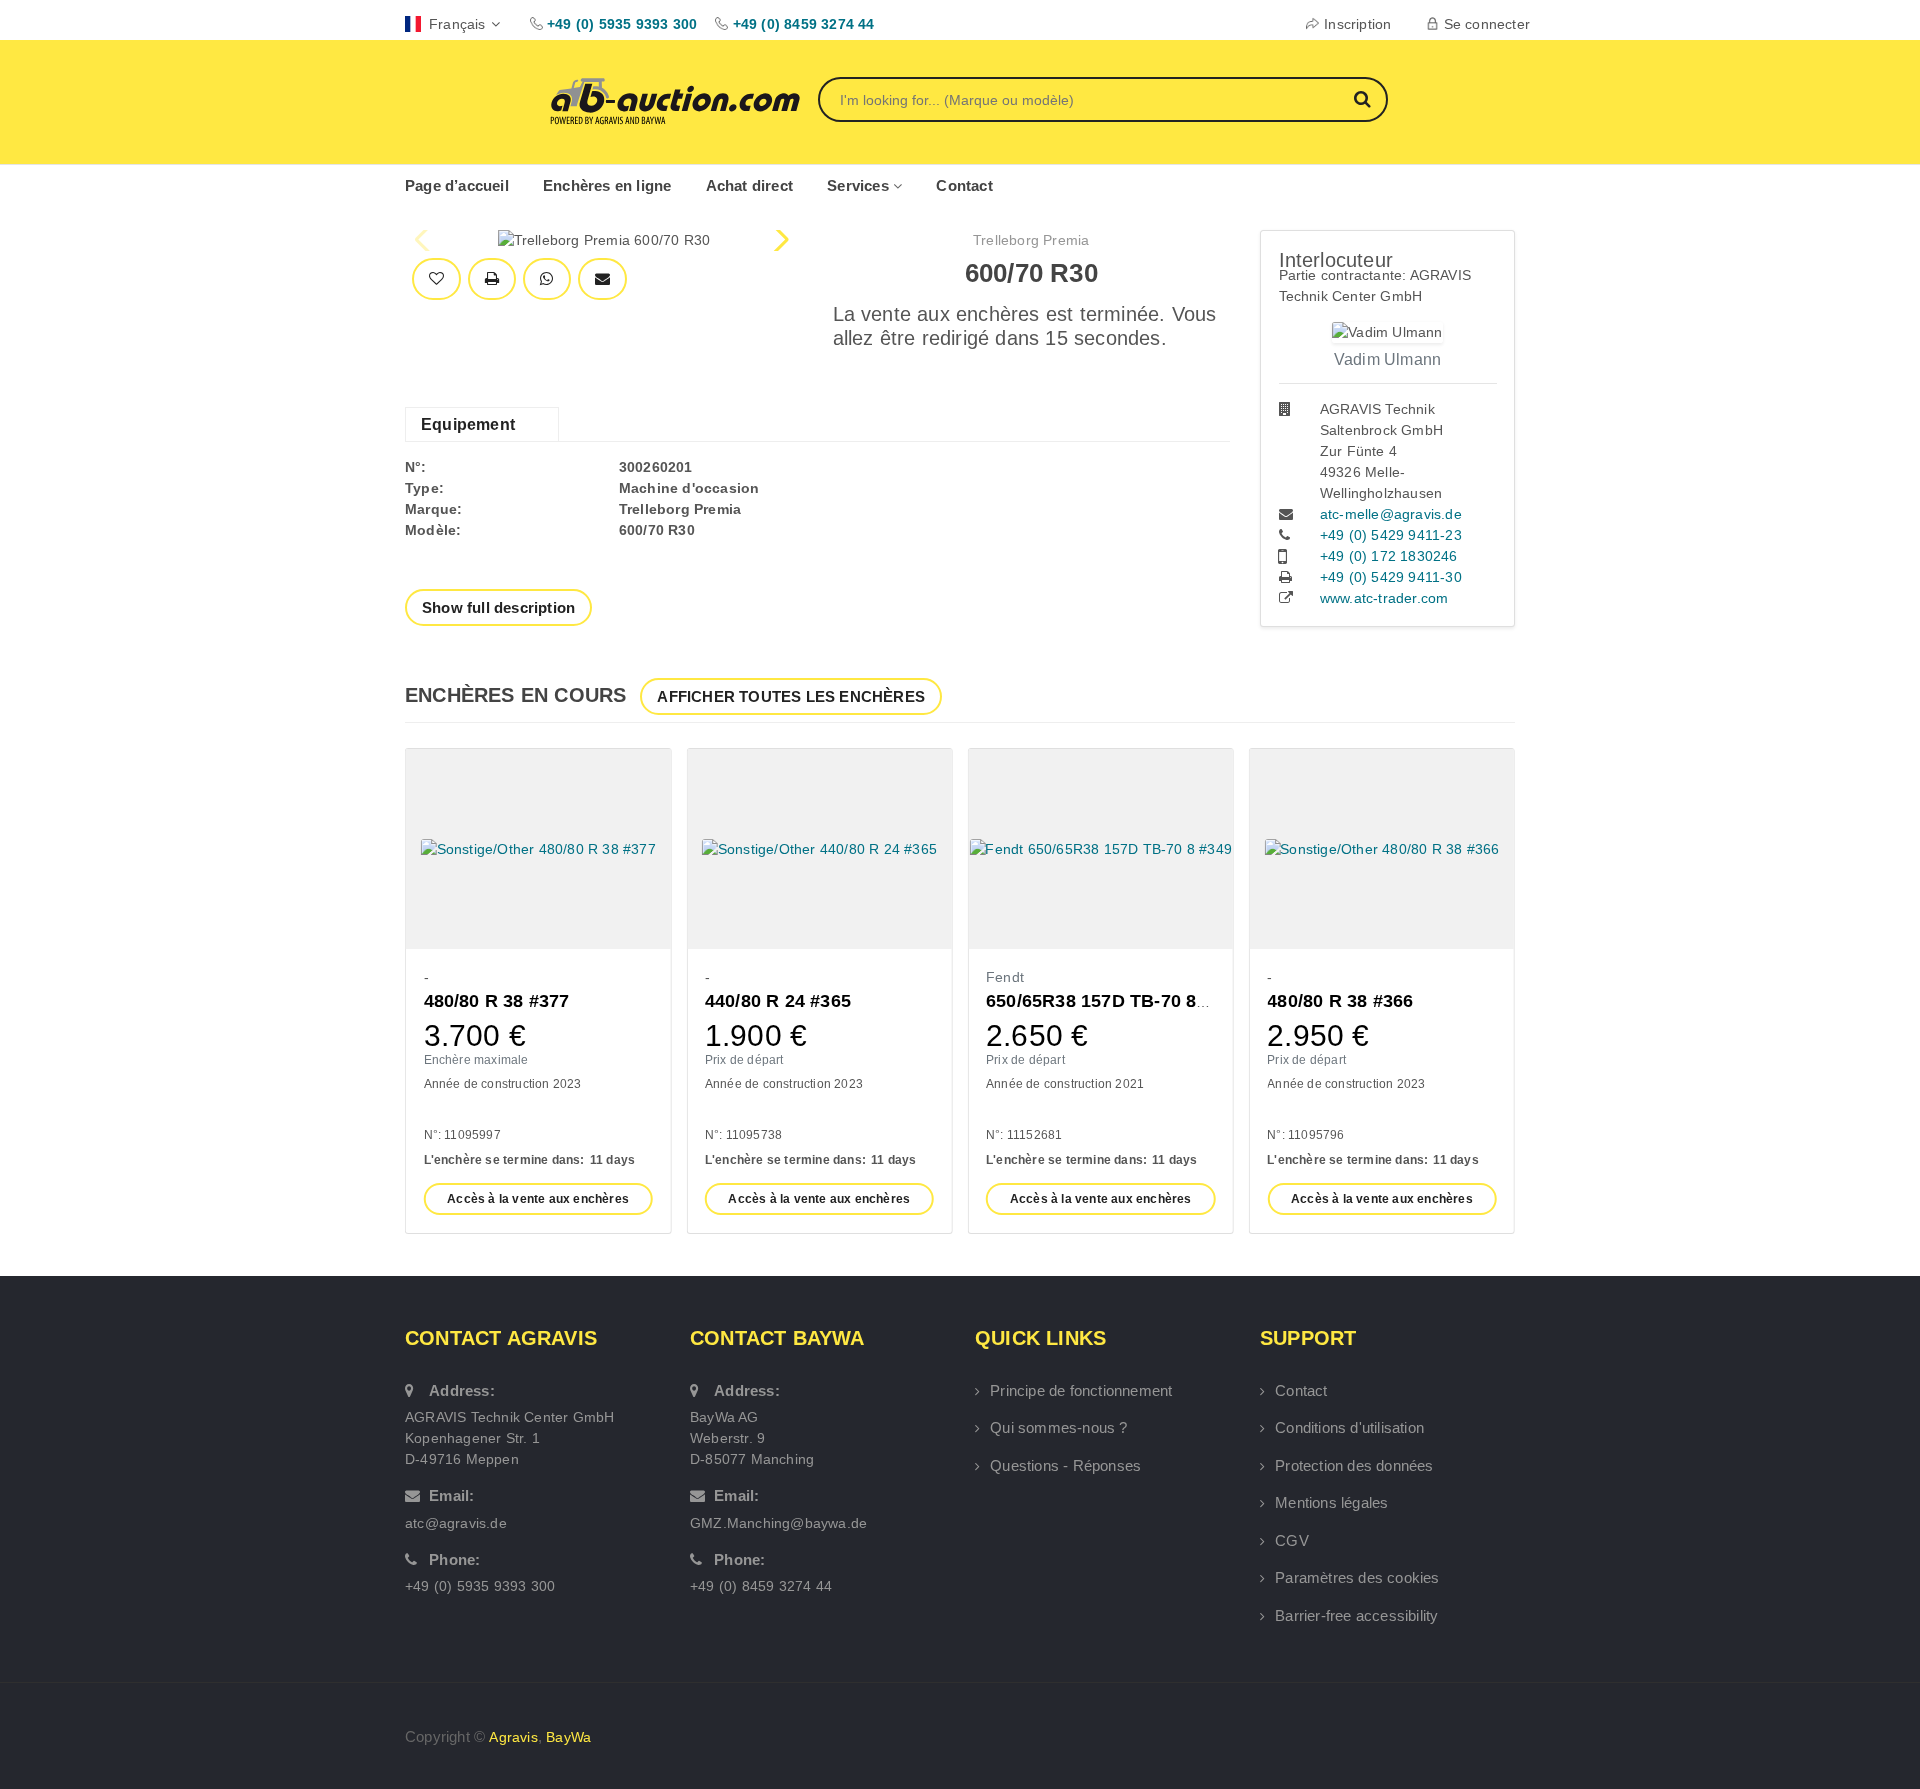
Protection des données (1354, 1465)
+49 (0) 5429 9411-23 (1391, 535)
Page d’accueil (457, 185)
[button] (779, 240)
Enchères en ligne (607, 185)
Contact (964, 185)
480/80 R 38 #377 (497, 1001)
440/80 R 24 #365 (778, 1001)
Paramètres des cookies (1357, 1577)
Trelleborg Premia (1031, 240)
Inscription (1357, 24)
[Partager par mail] (602, 279)
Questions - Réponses (1065, 1465)
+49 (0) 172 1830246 (1389, 556)
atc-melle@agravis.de (1391, 514)
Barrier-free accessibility (1356, 1615)
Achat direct (749, 185)
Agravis (513, 1737)
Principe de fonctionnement (1081, 1390)
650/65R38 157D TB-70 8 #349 (1114, 1001)
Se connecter (1487, 24)
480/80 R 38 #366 (1340, 1001)
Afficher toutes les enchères (791, 696)
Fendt (1005, 977)
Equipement (468, 424)
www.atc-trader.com (1384, 598)
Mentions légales (1331, 1502)
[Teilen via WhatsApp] (546, 279)
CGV (1292, 1540)
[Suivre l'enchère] (436, 279)
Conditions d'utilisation (1349, 1427)
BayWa (568, 1737)
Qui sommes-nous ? (1058, 1427)
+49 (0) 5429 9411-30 (1391, 577)
